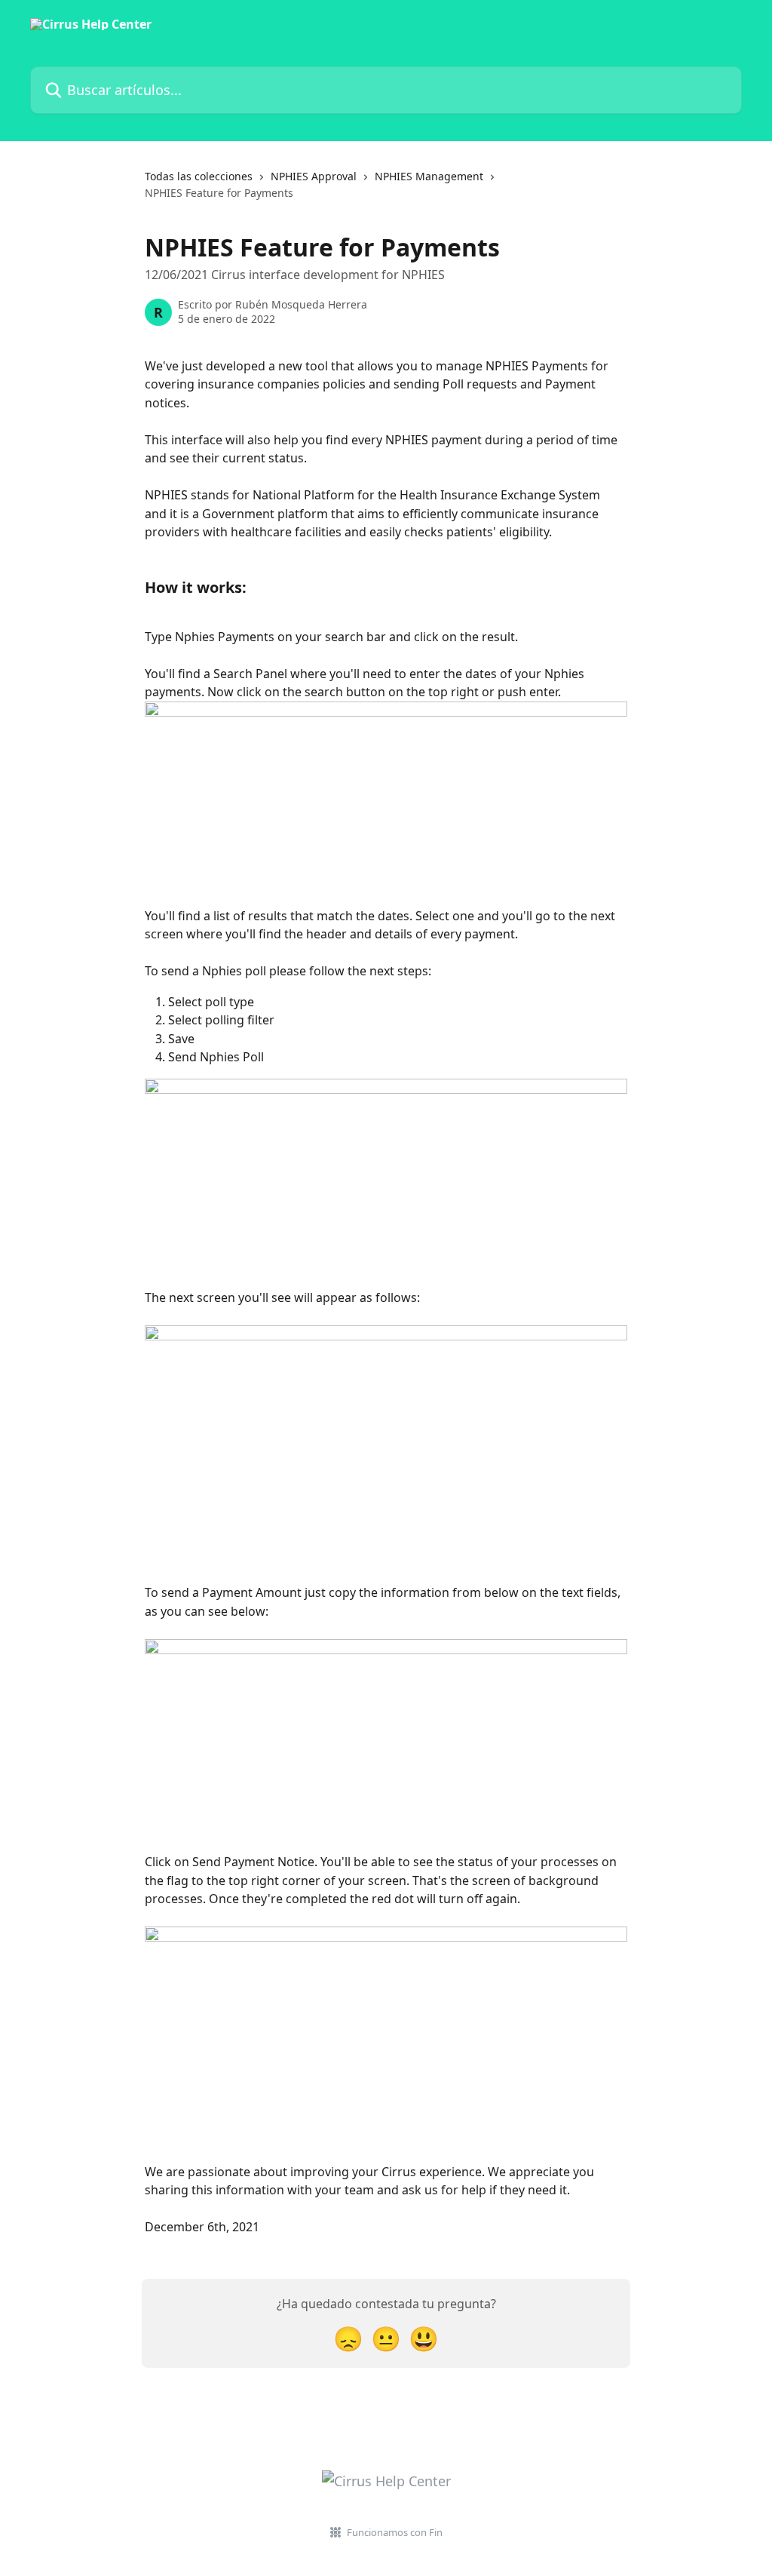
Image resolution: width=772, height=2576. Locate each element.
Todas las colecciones (199, 176)
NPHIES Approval (314, 176)
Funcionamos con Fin (395, 2532)
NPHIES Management (429, 176)
